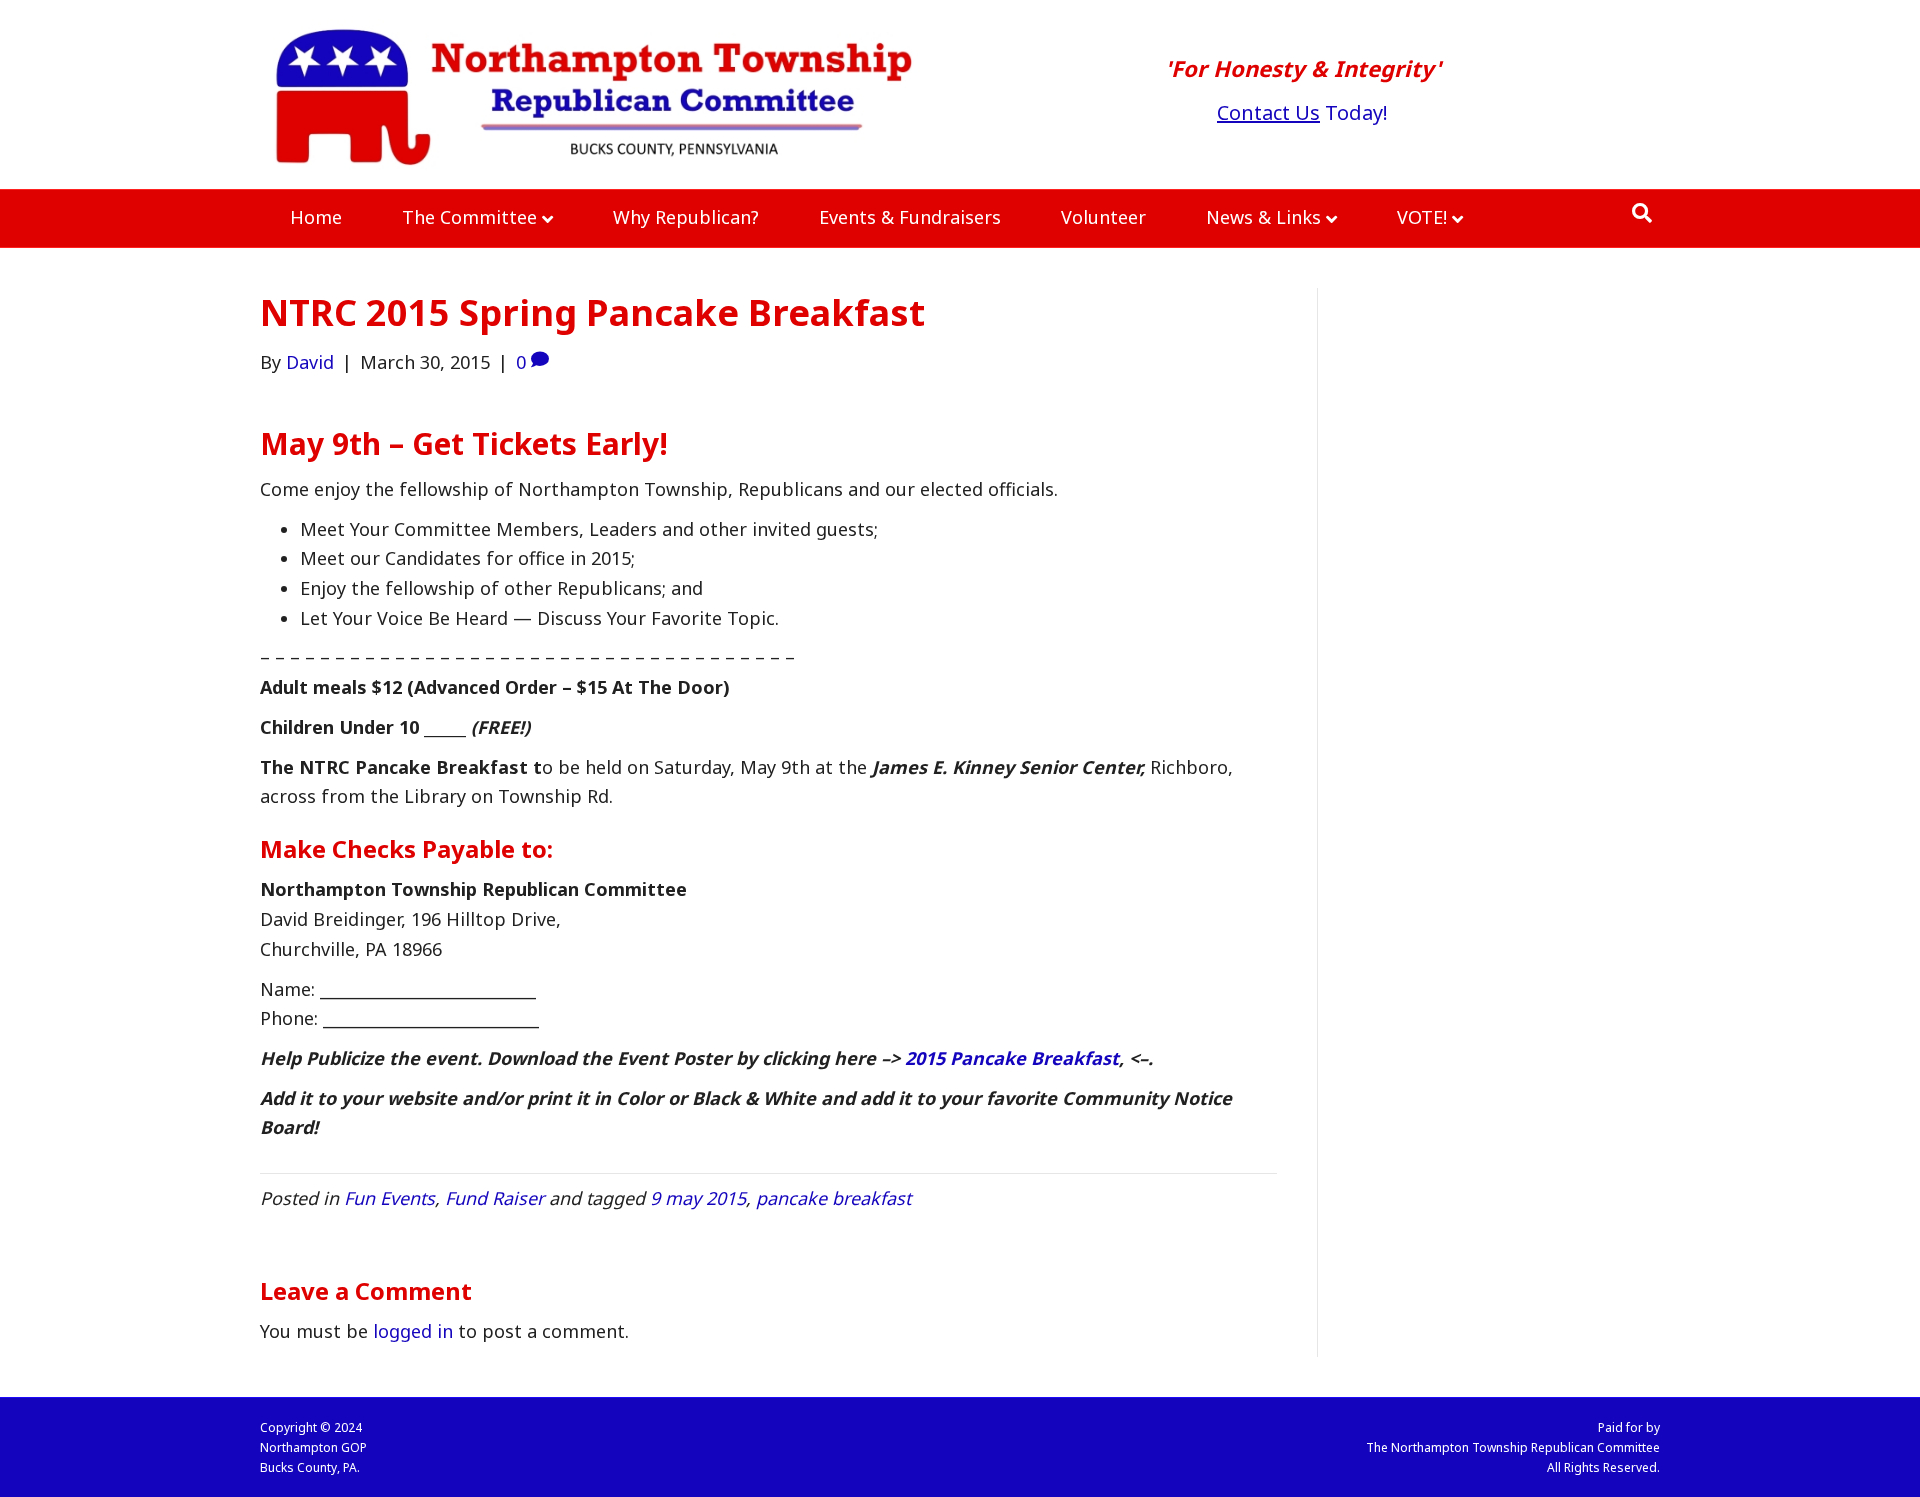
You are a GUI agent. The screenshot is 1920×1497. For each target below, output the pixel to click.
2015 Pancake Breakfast (1012, 1058)
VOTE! (1422, 217)
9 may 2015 (698, 1198)
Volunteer (1103, 217)
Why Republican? (686, 217)
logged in (413, 1331)
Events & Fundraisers (910, 217)
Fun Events (389, 1198)
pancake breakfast (833, 1198)
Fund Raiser (494, 1198)
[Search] (1642, 213)
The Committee (469, 217)
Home (316, 217)
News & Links (1263, 217)
